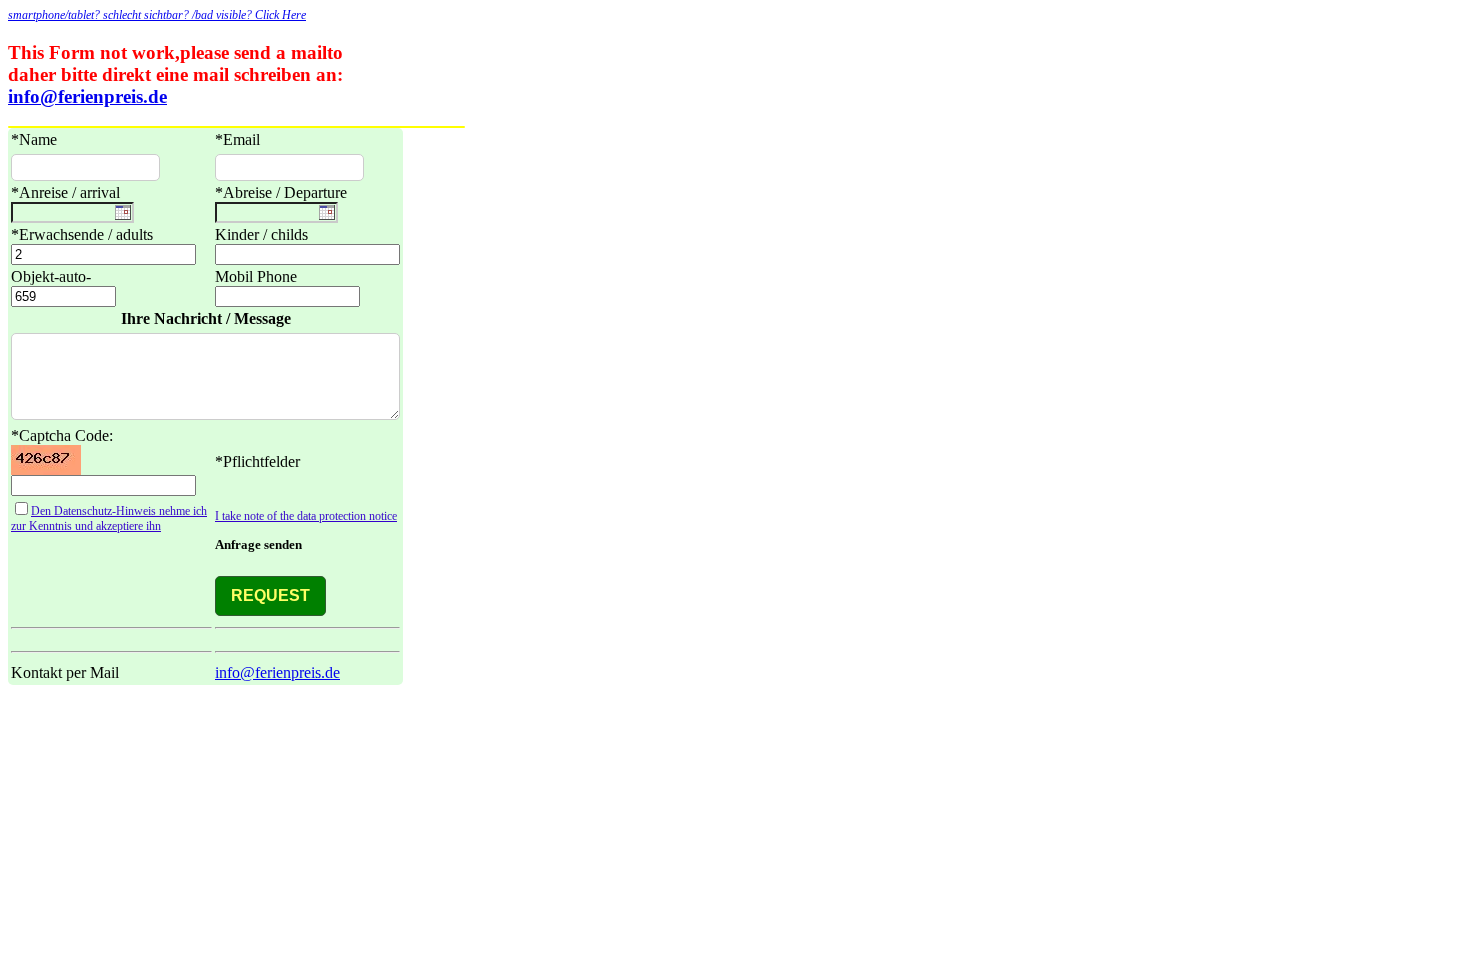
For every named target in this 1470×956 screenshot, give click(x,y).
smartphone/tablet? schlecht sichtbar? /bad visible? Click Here (157, 15)
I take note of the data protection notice (306, 516)
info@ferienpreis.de (87, 96)
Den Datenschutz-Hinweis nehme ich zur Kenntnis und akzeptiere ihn (109, 518)
